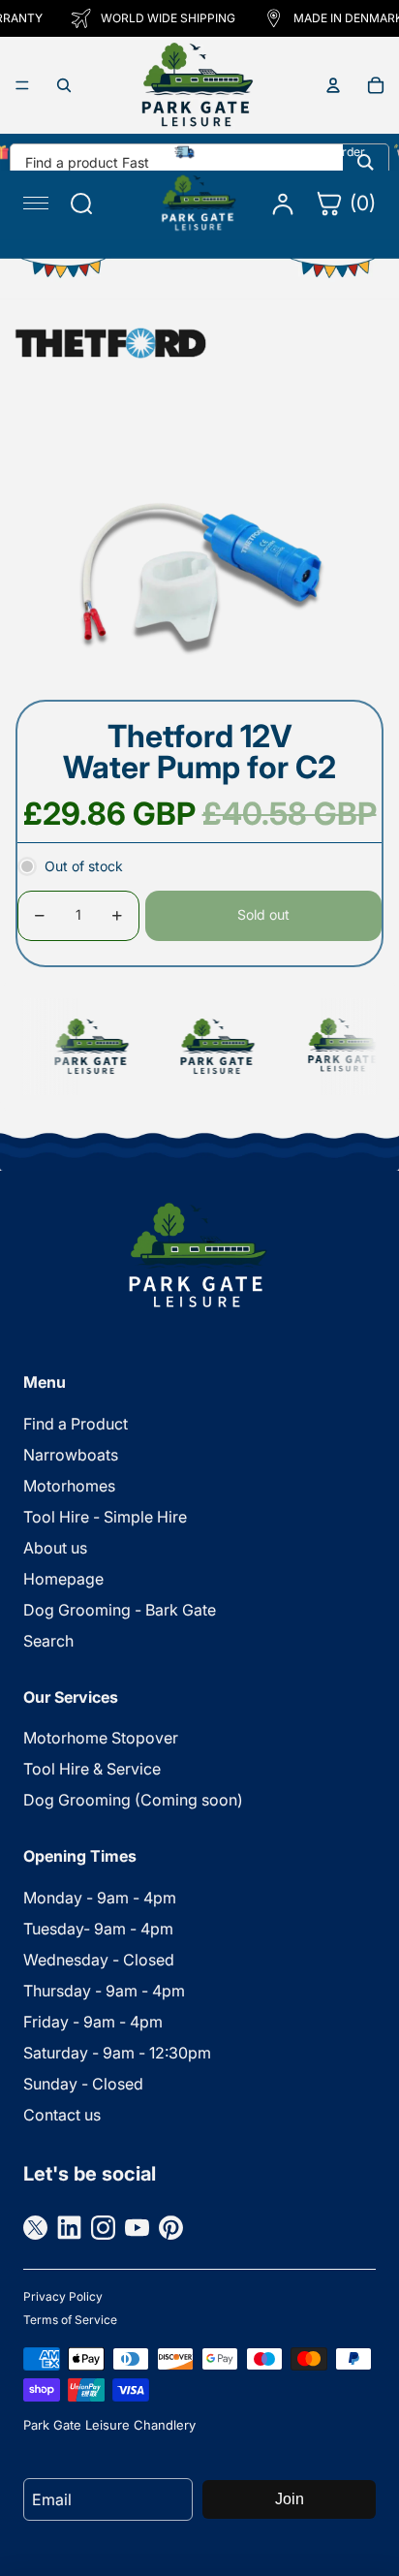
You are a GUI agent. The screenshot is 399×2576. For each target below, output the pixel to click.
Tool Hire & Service (92, 1769)
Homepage (63, 1579)
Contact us (62, 2115)
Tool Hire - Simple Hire (105, 1517)
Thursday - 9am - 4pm (104, 1991)
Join (290, 2499)
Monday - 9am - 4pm (100, 1898)
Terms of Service (70, 2320)
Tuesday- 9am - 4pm (98, 1929)
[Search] (366, 162)
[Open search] (64, 85)
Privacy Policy (63, 2296)
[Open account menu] (333, 85)
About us (55, 1548)
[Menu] (22, 85)
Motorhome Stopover (101, 1738)
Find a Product (76, 1424)
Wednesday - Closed (99, 1960)
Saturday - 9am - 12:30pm (117, 2053)
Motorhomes (69, 1486)
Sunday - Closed (83, 2084)
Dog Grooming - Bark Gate (120, 1610)
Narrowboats (71, 1455)
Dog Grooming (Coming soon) (133, 1800)
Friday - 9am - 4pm (93, 2022)
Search (48, 1641)
